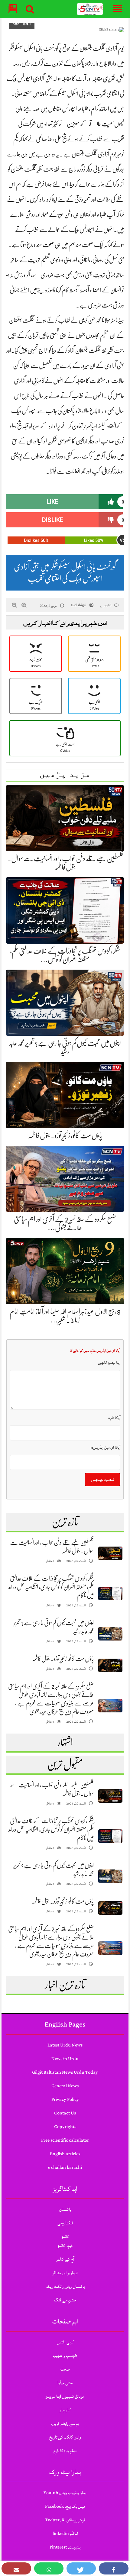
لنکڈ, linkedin (65, 2534)
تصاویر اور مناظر (65, 2273)
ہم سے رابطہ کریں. (65, 2424)
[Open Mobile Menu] (118, 9)
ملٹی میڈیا (65, 2383)
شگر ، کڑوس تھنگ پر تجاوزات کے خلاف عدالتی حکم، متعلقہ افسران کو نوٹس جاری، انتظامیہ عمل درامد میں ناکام (51, 1587)
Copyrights (65, 2127)
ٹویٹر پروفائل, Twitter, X (65, 2520)
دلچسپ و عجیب (65, 2356)
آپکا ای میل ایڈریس (106, 1447)
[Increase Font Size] (24, 605)
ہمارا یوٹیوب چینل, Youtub (65, 2493)
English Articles (65, 2154)
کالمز (65, 2237)
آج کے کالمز (65, 2259)
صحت (65, 2369)
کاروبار (65, 2410)
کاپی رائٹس (65, 2342)
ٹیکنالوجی (65, 2223)
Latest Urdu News (65, 2045)
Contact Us (65, 2113)
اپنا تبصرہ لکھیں (109, 1363)
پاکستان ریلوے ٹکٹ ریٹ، (65, 2286)
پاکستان (65, 2209)
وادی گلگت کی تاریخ (65, 2437)
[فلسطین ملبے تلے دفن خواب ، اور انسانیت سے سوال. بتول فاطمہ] (110, 1553)
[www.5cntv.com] (90, 9)
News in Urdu (65, 2059)
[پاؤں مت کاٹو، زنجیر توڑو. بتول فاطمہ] (110, 1665)
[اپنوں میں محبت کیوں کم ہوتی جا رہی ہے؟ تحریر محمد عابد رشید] (110, 1634)
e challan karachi (65, 2167)
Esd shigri (79, 605)
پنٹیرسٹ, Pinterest (65, 2547)
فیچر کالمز (65, 2246)
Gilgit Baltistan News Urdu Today (65, 2072)
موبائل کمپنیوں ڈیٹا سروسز (65, 2396)
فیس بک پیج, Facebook (65, 2506)
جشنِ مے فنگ (65, 2300)
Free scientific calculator (65, 2140)
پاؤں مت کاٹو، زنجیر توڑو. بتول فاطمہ (65, 1135)
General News (65, 2086)
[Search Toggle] (30, 9)
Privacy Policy (65, 2099)
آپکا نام (114, 1418)
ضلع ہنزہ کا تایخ (65, 2451)
